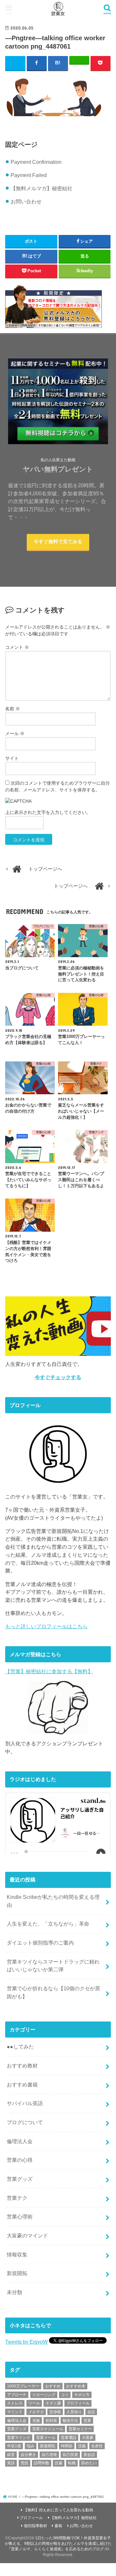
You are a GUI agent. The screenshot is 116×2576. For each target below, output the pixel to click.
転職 (72, 2463)
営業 (87, 2421)
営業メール (46, 2438)
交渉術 (55, 2412)
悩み (31, 2446)
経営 (11, 2455)
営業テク (17, 2198)
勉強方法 (70, 2421)
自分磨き (28, 2455)
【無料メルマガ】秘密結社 (42, 188)
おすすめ (53, 2386)
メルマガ (36, 2412)
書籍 (58, 2526)
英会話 (89, 2455)
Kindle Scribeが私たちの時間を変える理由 (53, 1901)
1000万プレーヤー (23, 2386)
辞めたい (89, 2463)
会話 (91, 2412)
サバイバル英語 (25, 2103)
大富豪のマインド (27, 2235)
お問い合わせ (26, 201)
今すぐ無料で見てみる (58, 542)
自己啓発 (49, 2455)
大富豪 (88, 2438)
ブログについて (25, 2122)
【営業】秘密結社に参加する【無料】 (49, 1671)
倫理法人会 (20, 2141)
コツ (65, 2395)
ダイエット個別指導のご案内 (40, 1943)
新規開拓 (17, 2273)
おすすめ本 (76, 2386)
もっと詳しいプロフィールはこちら (46, 1626)
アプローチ (17, 2395)
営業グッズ (20, 2179)
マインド (15, 2412)
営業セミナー (80, 2429)
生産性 (97, 2446)
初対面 (51, 2421)
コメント (17, 647)
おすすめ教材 (22, 2066)
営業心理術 (20, 2217)
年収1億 (14, 2446)
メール (15, 733)
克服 (36, 2421)
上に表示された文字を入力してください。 (48, 812)
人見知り (74, 2412)
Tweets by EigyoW (26, 2342)
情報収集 (17, 2254)
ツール (34, 2403)
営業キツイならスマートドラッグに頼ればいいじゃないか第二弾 (53, 1966)
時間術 (67, 2446)
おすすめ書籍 (22, 2085)
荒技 (24, 2463)
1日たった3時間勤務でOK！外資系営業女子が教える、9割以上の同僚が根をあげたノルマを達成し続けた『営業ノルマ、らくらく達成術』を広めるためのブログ (58, 2544)
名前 (13, 709)
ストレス (15, 2403)
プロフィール (78, 2403)
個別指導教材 (35, 2526)
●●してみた (20, 2047)
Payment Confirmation (36, 162)
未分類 (15, 2292)
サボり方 (82, 2395)
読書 (59, 2463)
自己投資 (70, 2455)
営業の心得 (20, 2160)
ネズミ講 (53, 2403)
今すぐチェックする (58, 1377)
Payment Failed (29, 175)
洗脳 (82, 2446)
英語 (11, 2463)
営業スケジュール (48, 2429)
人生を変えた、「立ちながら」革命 (48, 1924)
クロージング (44, 2395)
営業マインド (19, 2438)
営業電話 (69, 2438)
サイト (12, 758)
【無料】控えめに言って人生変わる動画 (58, 2510)
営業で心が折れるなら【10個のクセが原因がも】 (53, 1992)
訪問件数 (42, 2463)
